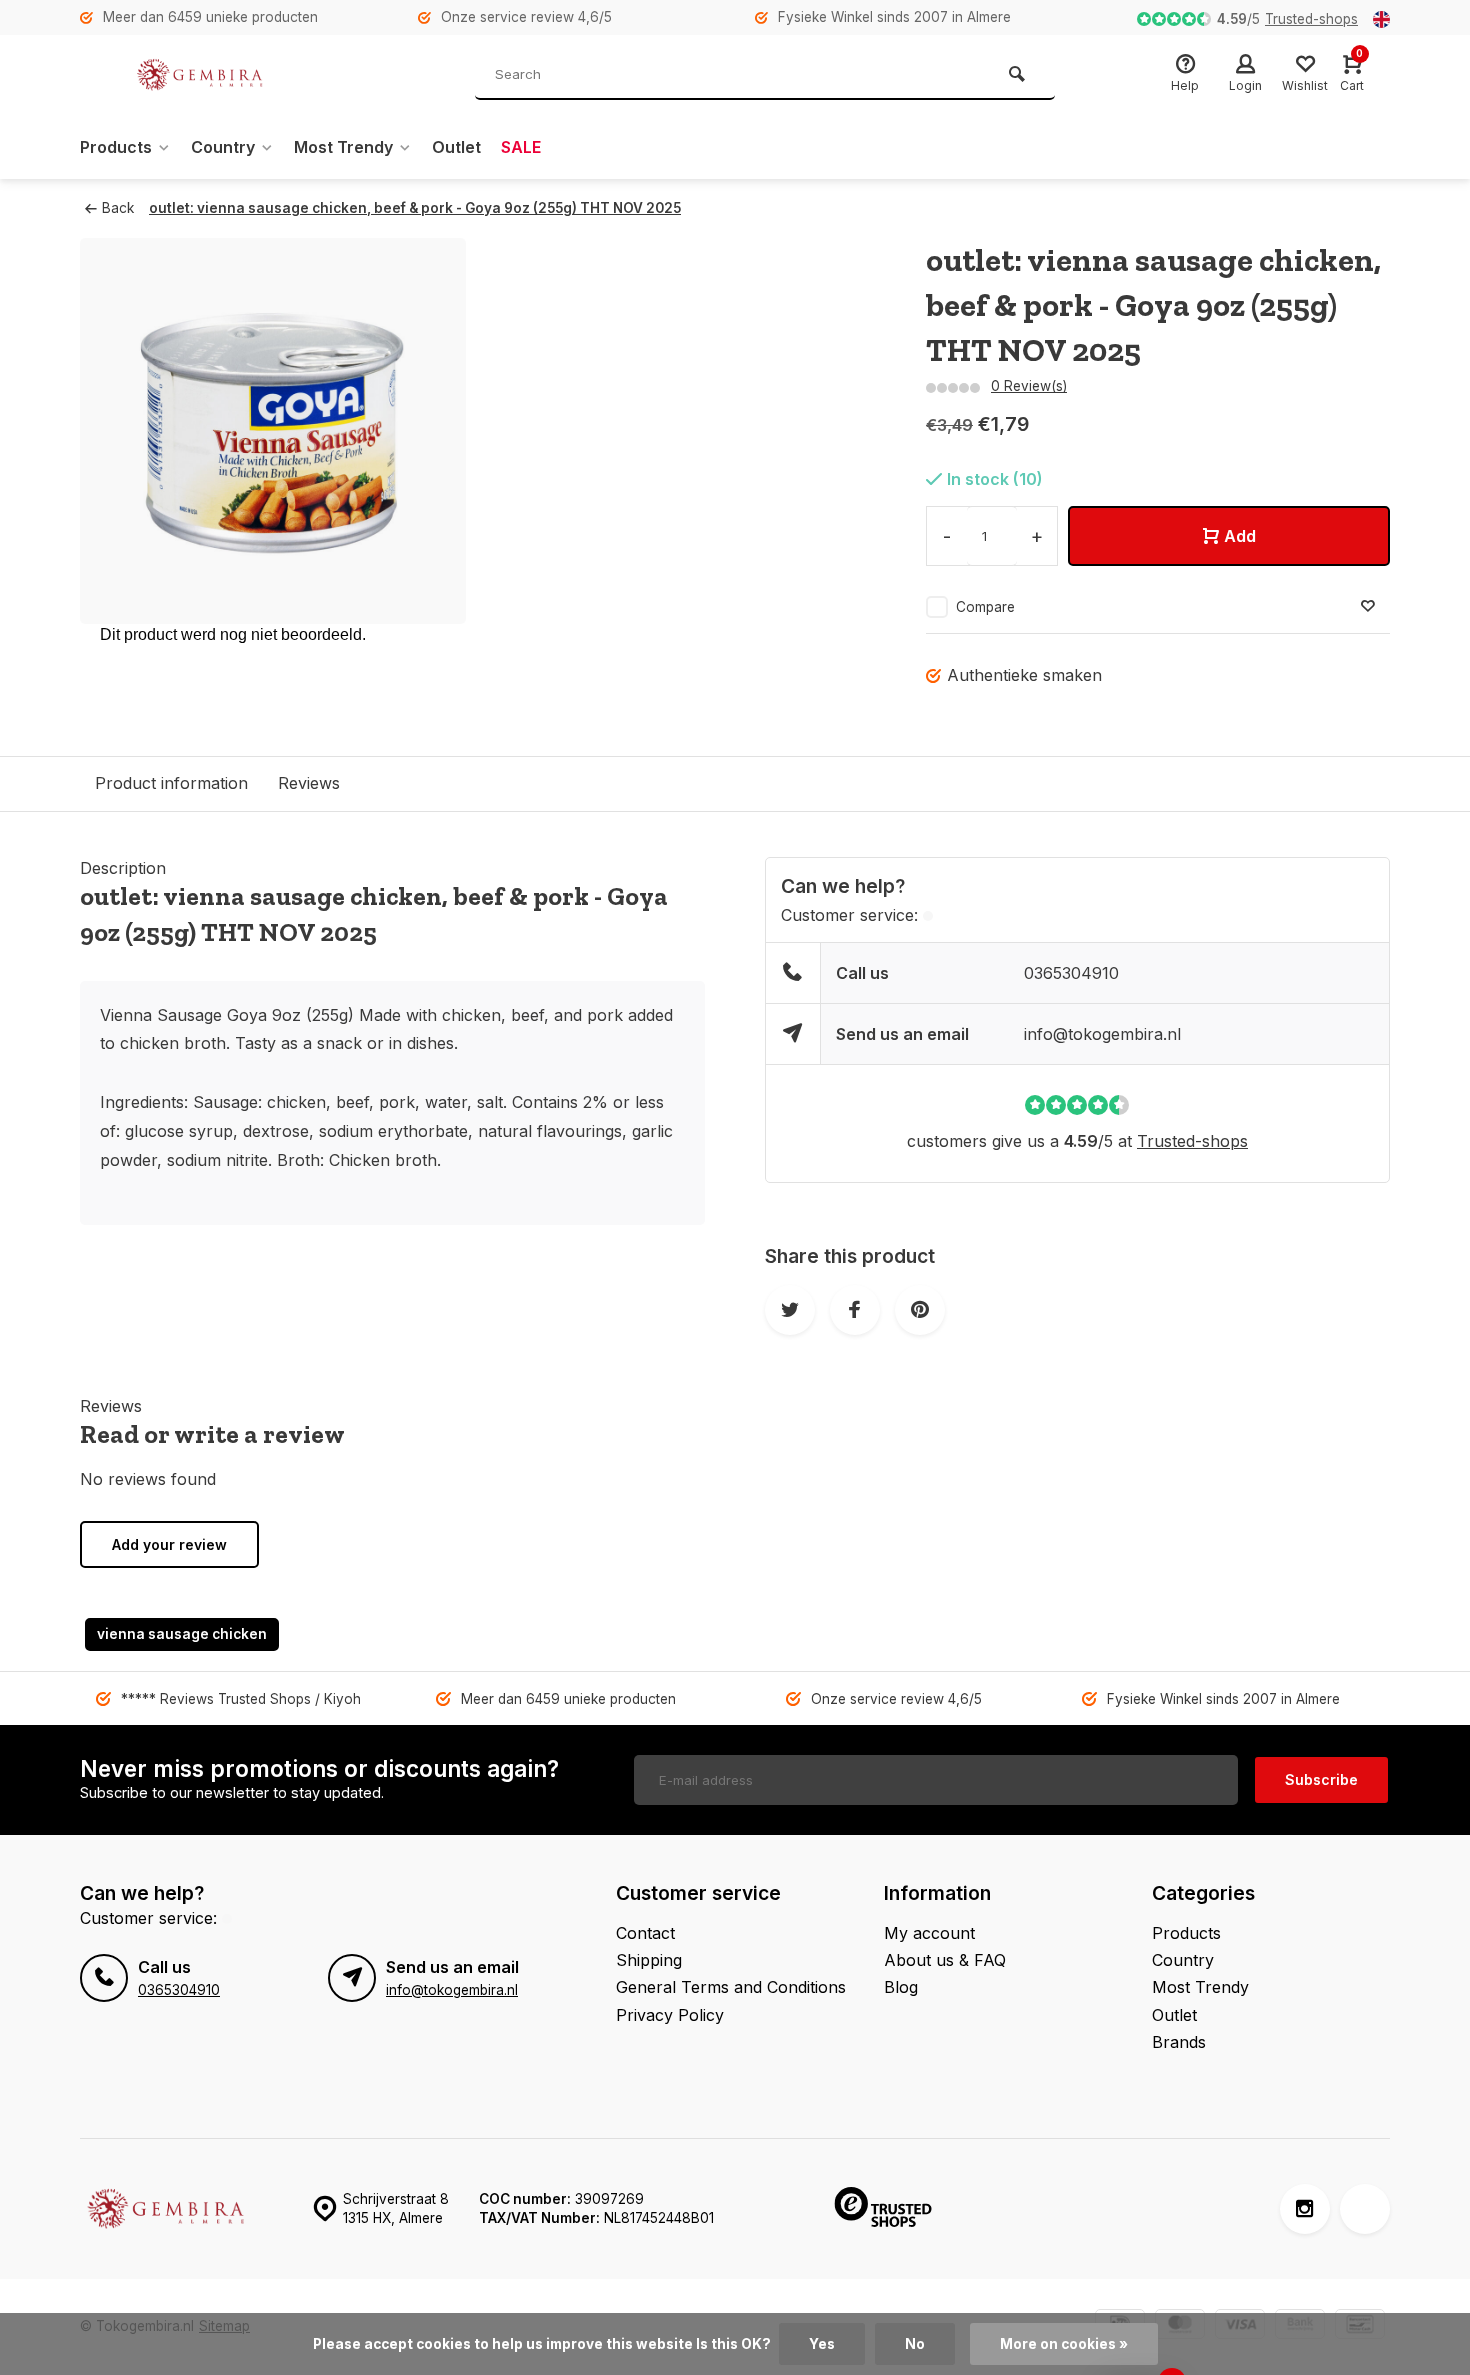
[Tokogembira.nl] (200, 75)
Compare (985, 607)
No (915, 2344)
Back (118, 208)
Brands (1179, 2042)
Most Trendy (343, 147)
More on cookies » (1064, 2344)
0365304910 (1071, 973)
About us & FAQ (945, 1960)
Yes (822, 2344)
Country (223, 147)
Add (1240, 536)
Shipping (649, 1960)
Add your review (169, 1544)
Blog (901, 1987)
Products (116, 147)
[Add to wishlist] (1368, 606)
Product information (171, 783)
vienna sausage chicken (182, 1634)
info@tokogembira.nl (1102, 1034)
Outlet (456, 147)
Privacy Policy (670, 2015)
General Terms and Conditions (731, 1987)
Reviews (309, 783)
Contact (645, 1933)
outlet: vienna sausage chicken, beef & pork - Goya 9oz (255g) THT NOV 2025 (415, 208)
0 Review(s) (1029, 386)
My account (929, 1933)
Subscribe (1321, 1779)
